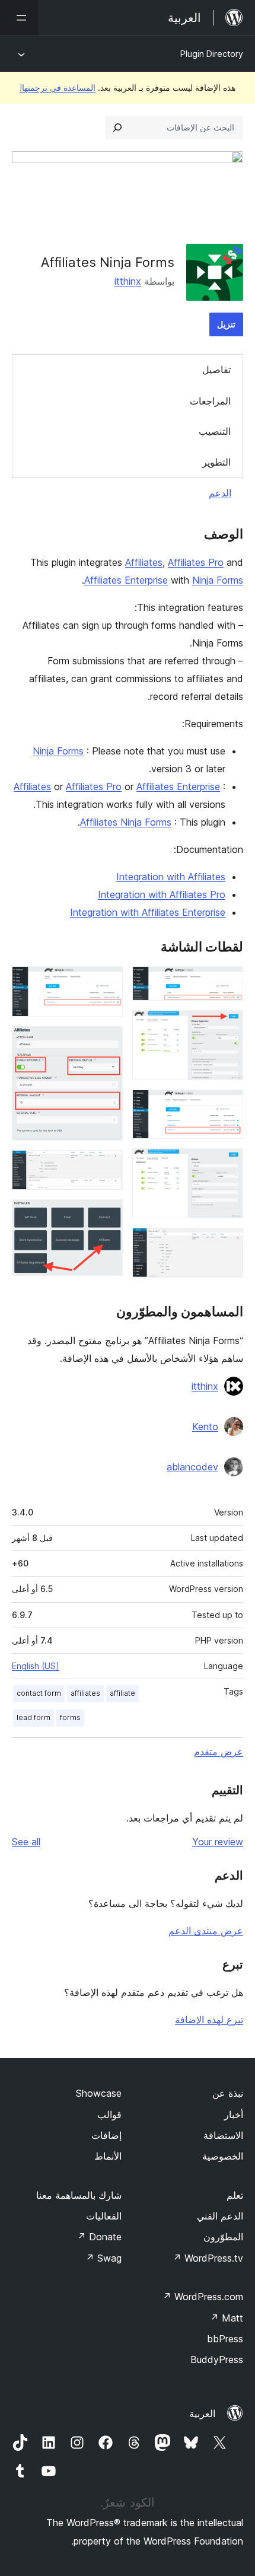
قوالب (109, 2115)
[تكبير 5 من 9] (227, 1244)
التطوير (216, 462)
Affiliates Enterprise (126, 580)
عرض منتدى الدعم (206, 1931)
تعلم (235, 2195)
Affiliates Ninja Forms (126, 822)
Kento (205, 1426)
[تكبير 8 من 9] (107, 1166)
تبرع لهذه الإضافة (209, 2020)
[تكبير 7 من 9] (107, 1042)
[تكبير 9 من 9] (107, 1215)
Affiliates (144, 562)
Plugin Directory (212, 54)
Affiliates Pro (196, 562)
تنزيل (226, 324)
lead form (34, 1717)
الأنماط (108, 2156)
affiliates (85, 1693)
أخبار (234, 2115)
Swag (103, 2258)
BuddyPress (217, 2360)
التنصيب (215, 431)
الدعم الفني (220, 2216)
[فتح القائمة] (19, 18)
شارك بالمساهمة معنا (79, 2195)
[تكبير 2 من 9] (227, 1026)
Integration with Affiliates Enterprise (148, 912)
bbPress (225, 2339)
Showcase (99, 2093)
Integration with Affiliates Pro (162, 894)
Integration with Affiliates (171, 877)
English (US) (36, 1666)
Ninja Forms (218, 580)
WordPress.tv (208, 2258)
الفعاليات (104, 2216)
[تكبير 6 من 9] (107, 982)
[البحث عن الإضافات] (117, 128)
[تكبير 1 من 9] (227, 982)
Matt (227, 2318)
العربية (202, 2413)
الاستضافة (223, 2135)
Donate (99, 2237)
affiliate (122, 1693)
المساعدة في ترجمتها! (58, 87)
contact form (39, 1693)
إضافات (106, 2135)
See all (26, 1842)
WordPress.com (203, 2297)
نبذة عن (228, 2093)
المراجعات (210, 401)
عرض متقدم (219, 1752)
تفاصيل (216, 370)
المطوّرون (223, 2237)
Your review (218, 1842)
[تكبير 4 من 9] (227, 1164)
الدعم (220, 493)
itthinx (128, 281)
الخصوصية (223, 2156)
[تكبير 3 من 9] (227, 1106)
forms (70, 1717)
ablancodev (192, 1467)
